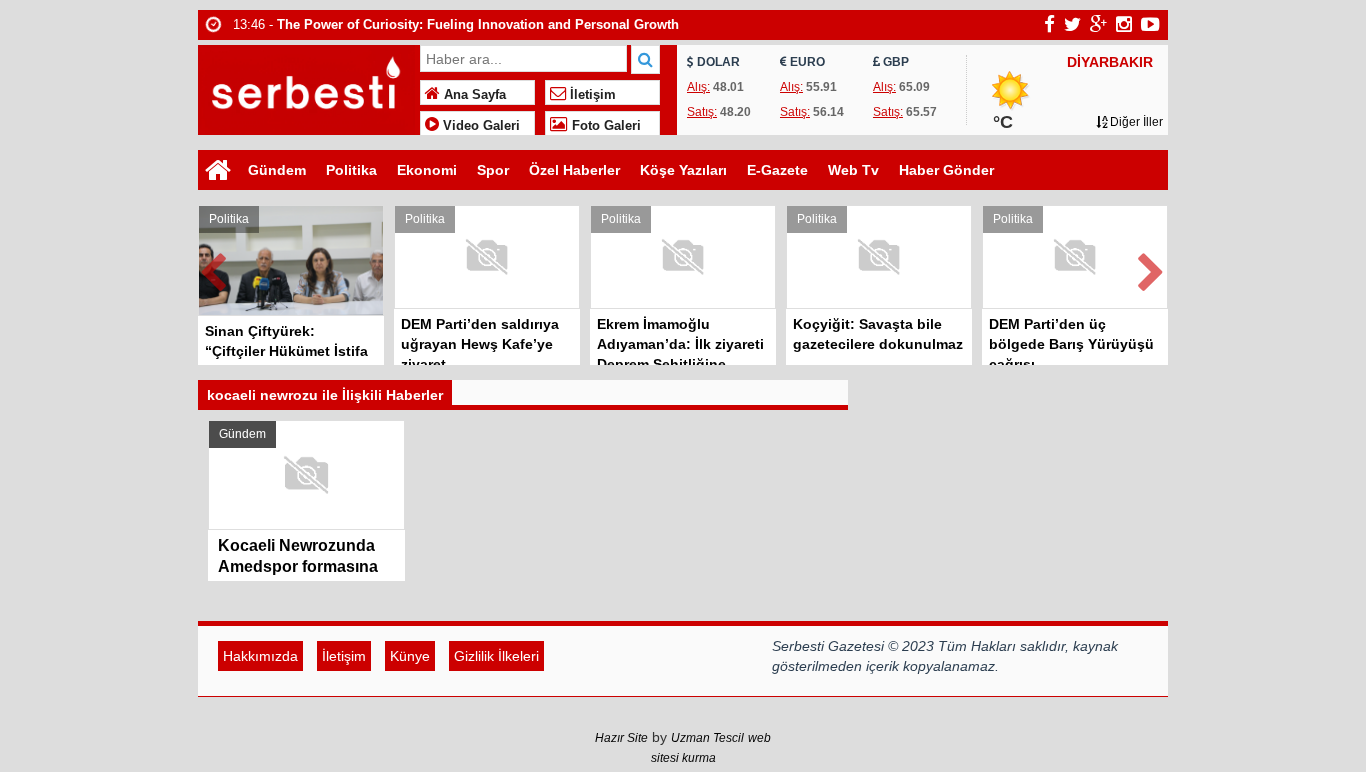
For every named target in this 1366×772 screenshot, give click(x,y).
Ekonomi (427, 170)
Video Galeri (479, 126)
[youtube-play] (1150, 24)
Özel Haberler (574, 170)
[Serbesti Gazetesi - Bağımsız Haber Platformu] (306, 87)
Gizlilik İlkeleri (496, 656)
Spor (493, 170)
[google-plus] (1098, 24)
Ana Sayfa (473, 95)
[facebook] (1049, 24)
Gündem (277, 170)
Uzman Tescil (707, 738)
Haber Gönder (946, 170)
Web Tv (853, 170)
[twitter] (1072, 24)
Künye (410, 656)
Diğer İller (1135, 122)
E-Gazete (777, 170)
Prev (214, 268)
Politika (351, 170)
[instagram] (1124, 24)
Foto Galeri (604, 126)
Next (1152, 268)
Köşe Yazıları (683, 170)
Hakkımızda (260, 656)
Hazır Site (621, 738)
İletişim (591, 95)
